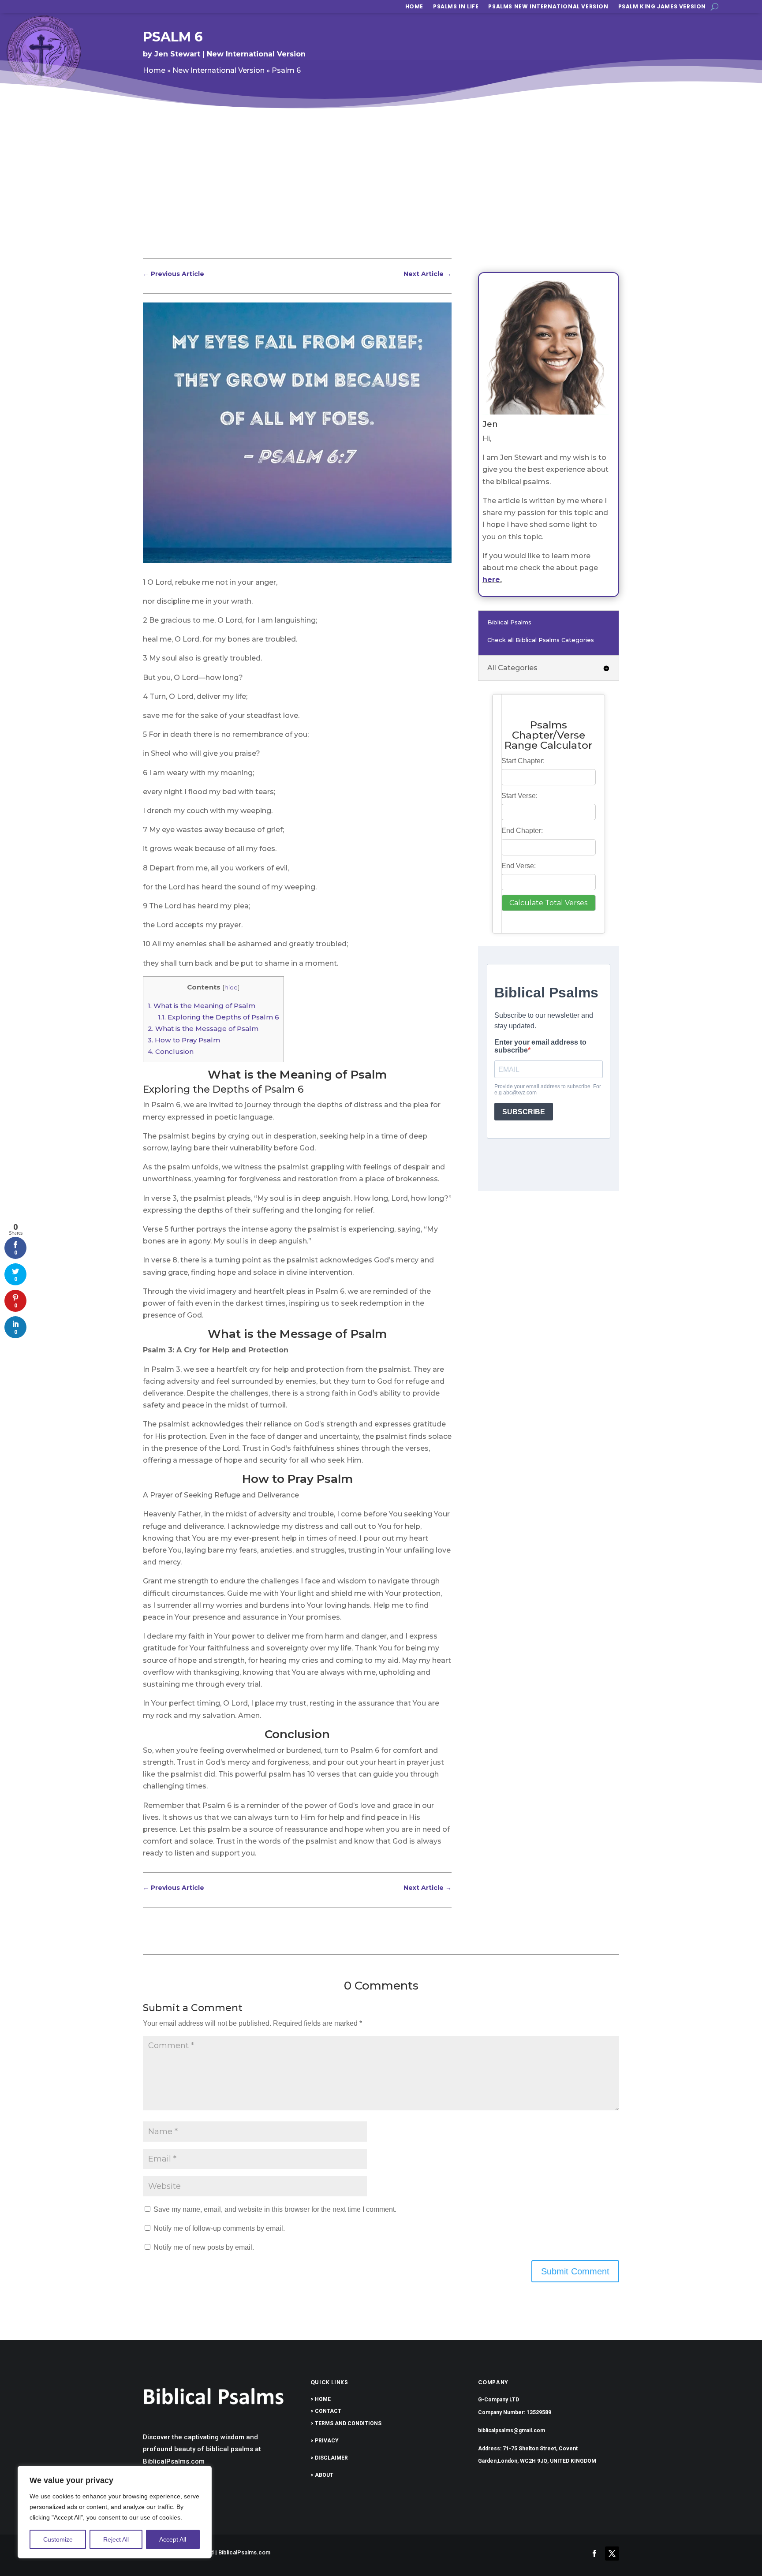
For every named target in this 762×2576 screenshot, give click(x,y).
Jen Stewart (177, 54)
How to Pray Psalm (184, 1040)
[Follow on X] (612, 2554)
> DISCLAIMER (329, 2458)
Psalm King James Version (662, 7)
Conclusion (171, 1051)
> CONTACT (326, 2411)
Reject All (116, 2539)
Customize (58, 2539)
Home (414, 7)
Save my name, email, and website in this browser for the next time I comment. (275, 2209)
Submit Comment (575, 2271)
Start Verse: (519, 796)
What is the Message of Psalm (203, 1029)
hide (231, 987)
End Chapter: (522, 831)
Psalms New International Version (548, 7)
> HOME (321, 2399)
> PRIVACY (325, 2441)
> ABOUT (322, 2475)
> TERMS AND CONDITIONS (346, 2423)
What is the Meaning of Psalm (202, 1006)
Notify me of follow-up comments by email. (219, 2228)
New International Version (256, 54)
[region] (115, 2512)
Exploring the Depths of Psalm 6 (219, 1017)
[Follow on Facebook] (594, 2554)
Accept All (173, 2539)
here (491, 580)
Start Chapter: (523, 761)
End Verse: (519, 866)
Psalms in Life (456, 7)
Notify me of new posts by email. (204, 2247)
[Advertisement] (381, 191)
